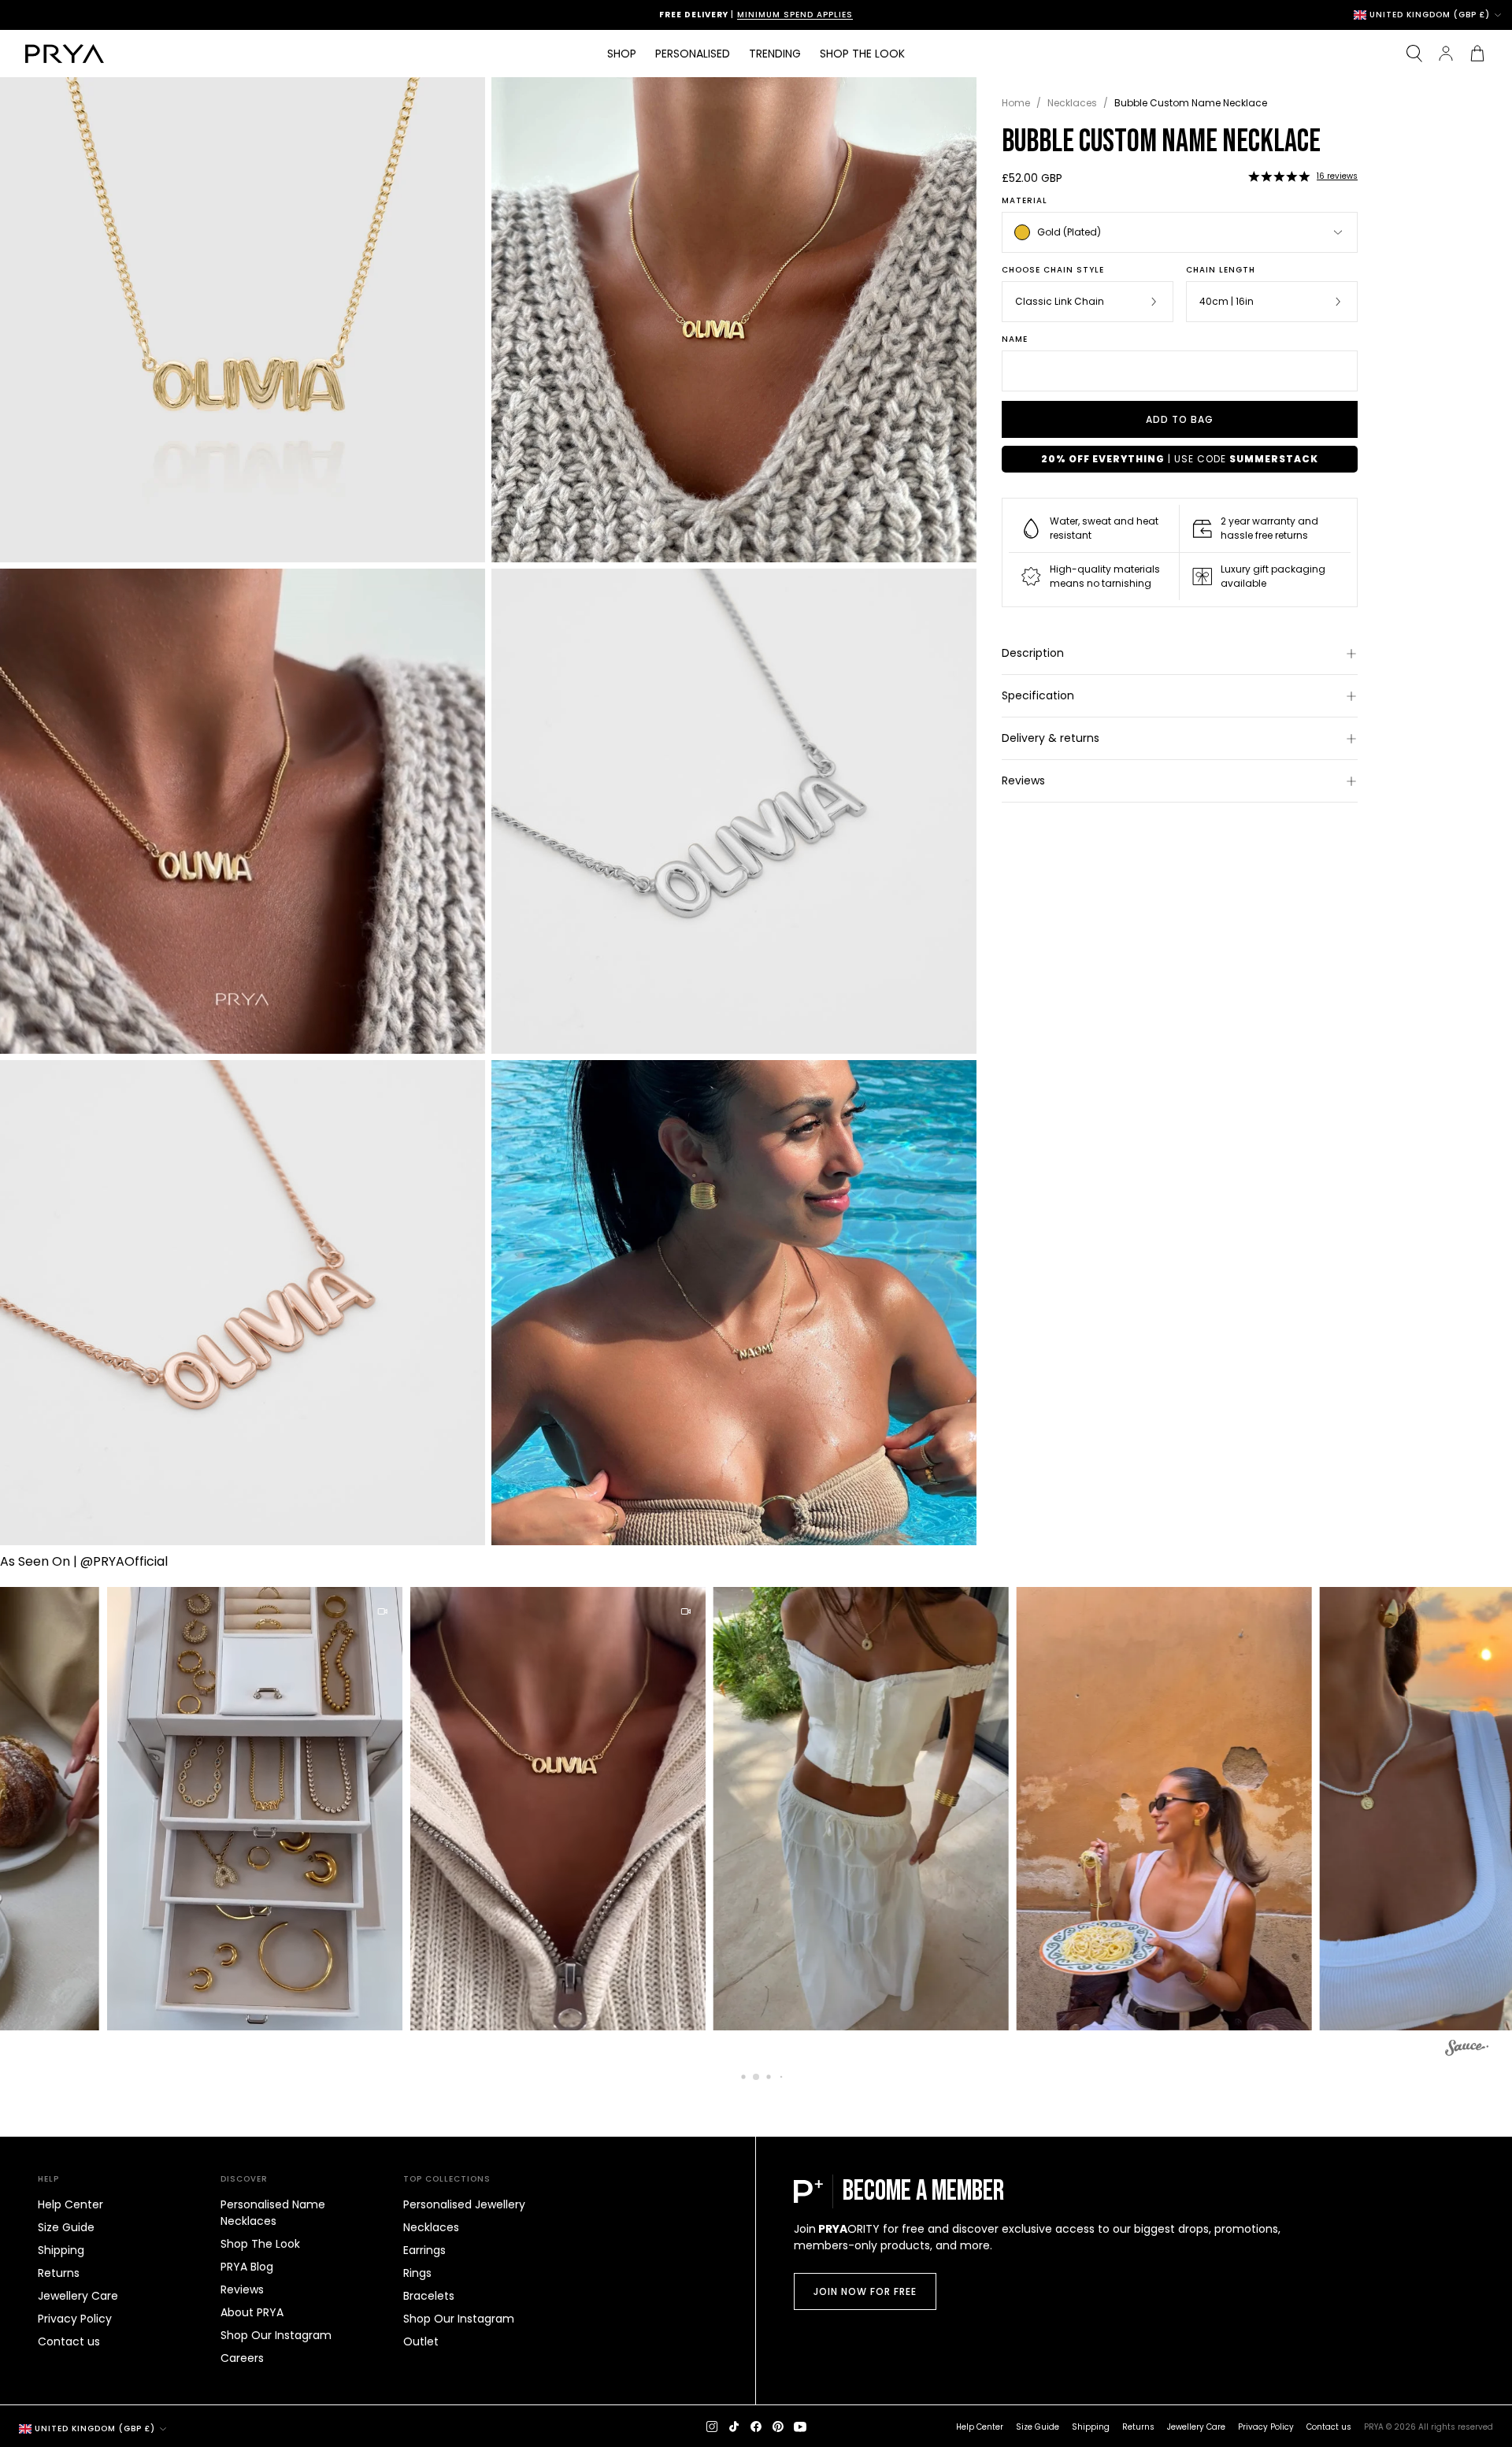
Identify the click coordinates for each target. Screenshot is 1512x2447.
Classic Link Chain (1060, 301)
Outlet (421, 2341)
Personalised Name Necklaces (273, 2213)
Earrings (424, 2250)
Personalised (693, 54)
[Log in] (1446, 54)
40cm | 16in (1227, 301)
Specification (1038, 695)
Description (1033, 653)
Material (1025, 201)
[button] (1279, 176)
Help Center (70, 2204)
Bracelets (429, 2296)
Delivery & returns (1051, 738)
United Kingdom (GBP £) (1430, 15)
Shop (622, 54)
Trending (775, 54)
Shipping (61, 2250)
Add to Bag (1180, 419)
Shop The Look (260, 2244)
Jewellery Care (78, 2296)
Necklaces (1072, 103)
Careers (242, 2358)
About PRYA (252, 2312)
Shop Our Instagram (276, 2335)
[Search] (1414, 54)
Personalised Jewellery (464, 2204)
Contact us (69, 2341)
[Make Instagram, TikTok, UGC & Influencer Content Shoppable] (1467, 2050)
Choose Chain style (1053, 270)
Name (1015, 339)
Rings (417, 2273)
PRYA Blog (247, 2267)
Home (1016, 103)
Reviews (1023, 780)
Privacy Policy (75, 2319)
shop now (867, 15)
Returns (59, 2273)
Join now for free (865, 2291)
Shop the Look (862, 54)
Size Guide (66, 2227)
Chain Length (1221, 270)
